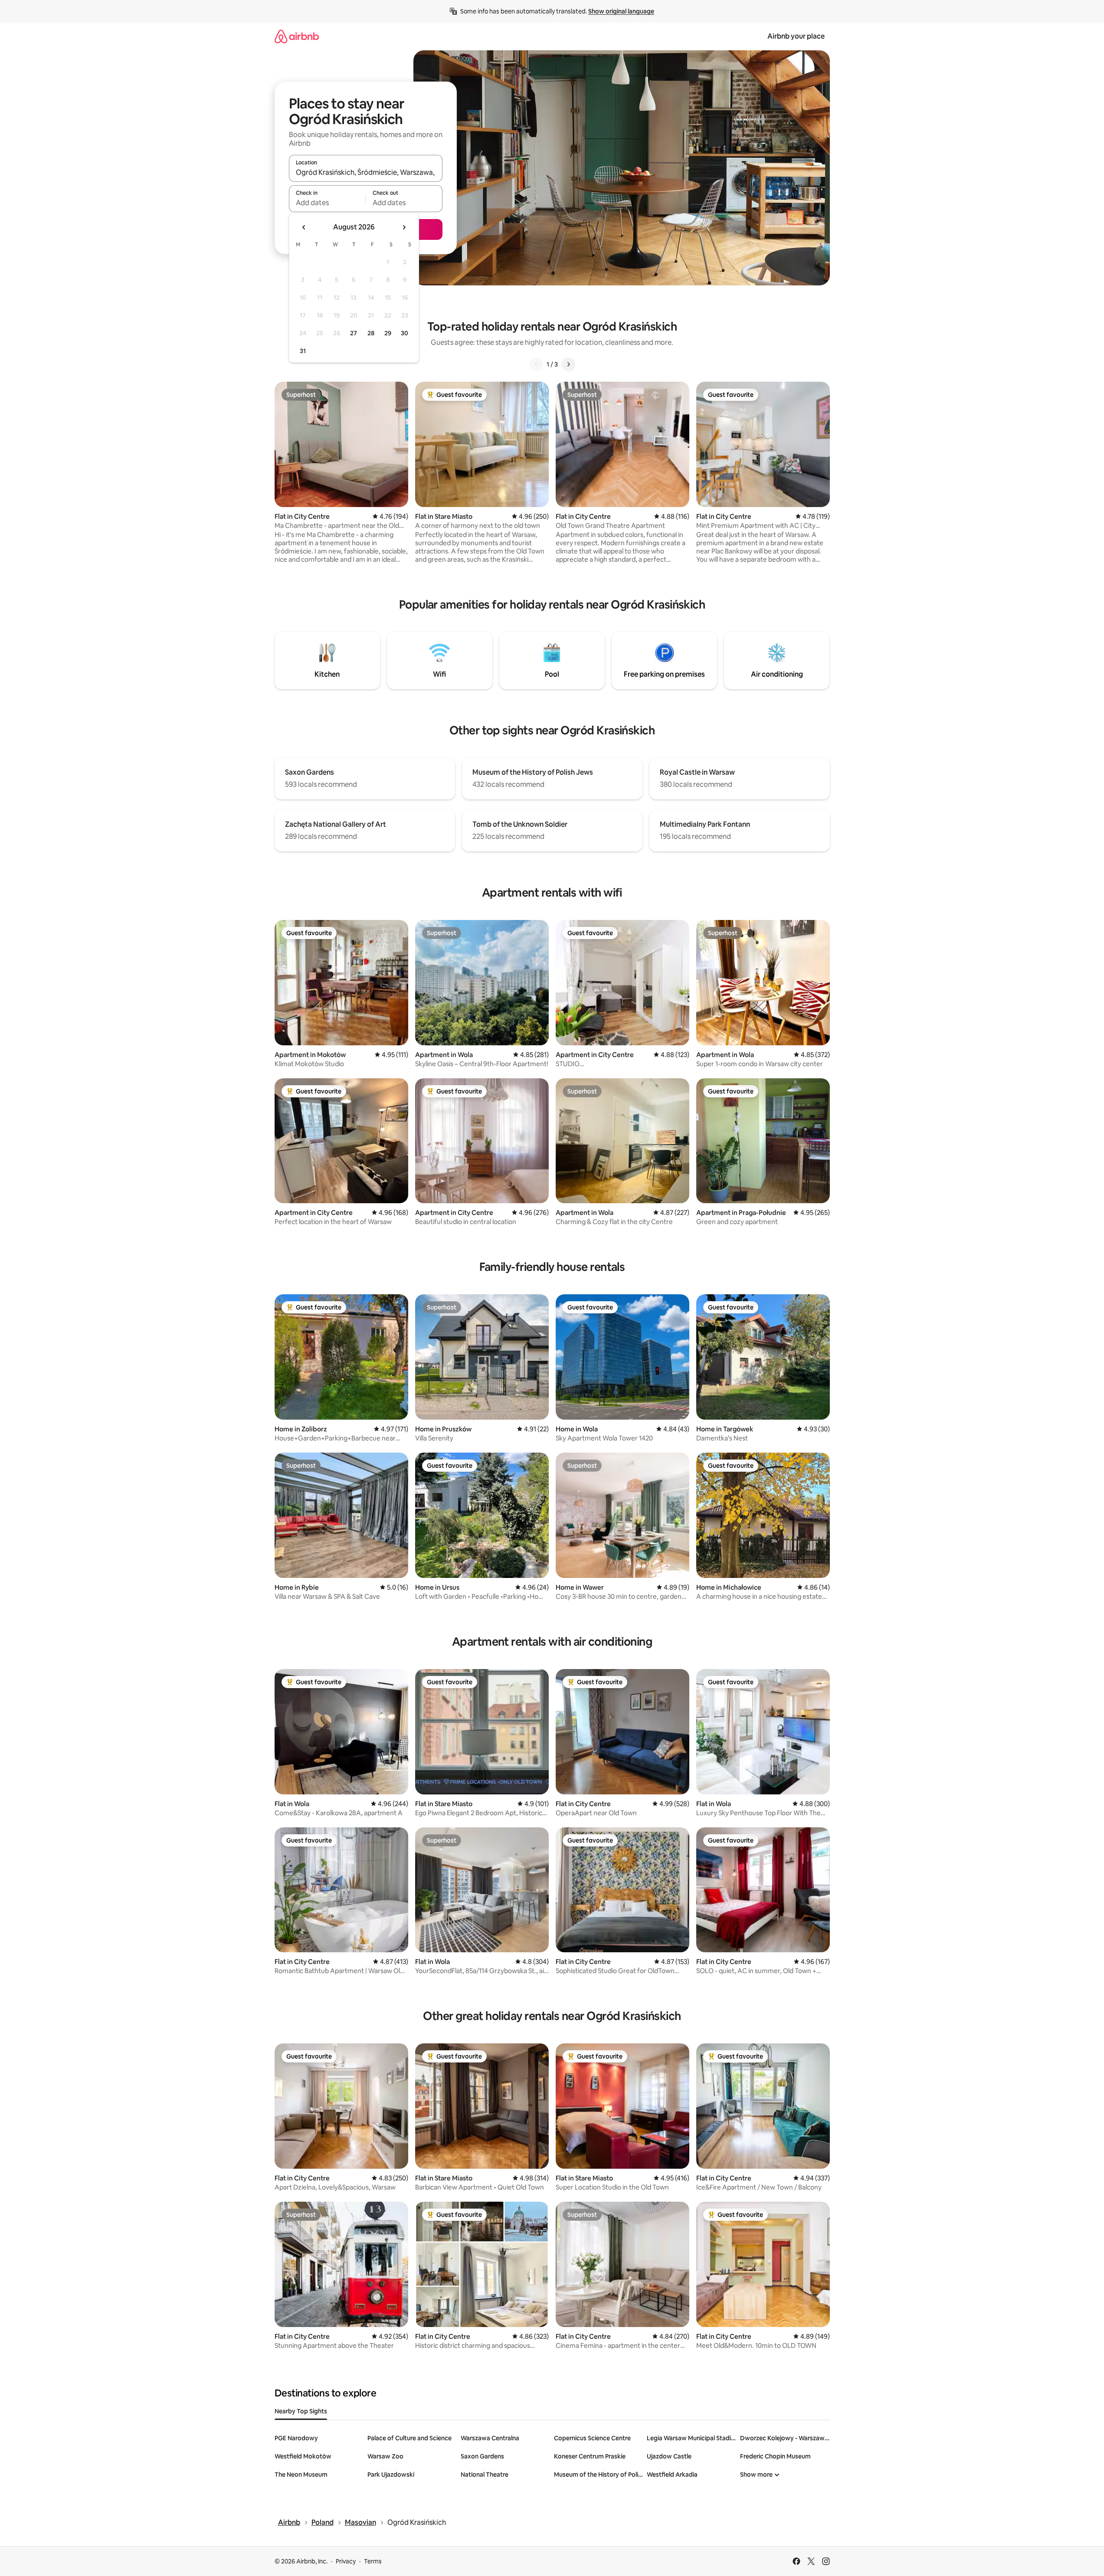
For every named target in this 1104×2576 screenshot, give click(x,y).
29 (388, 333)
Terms (373, 2561)
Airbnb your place (796, 36)
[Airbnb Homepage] (297, 36)
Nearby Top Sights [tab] (301, 2411)
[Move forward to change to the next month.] (404, 227)
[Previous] (536, 364)
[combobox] (366, 172)
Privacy (346, 2561)
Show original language (621, 11)
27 (354, 333)
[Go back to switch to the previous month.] (304, 227)
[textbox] (327, 203)
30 (405, 333)
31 (303, 351)
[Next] (568, 364)
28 (371, 333)
